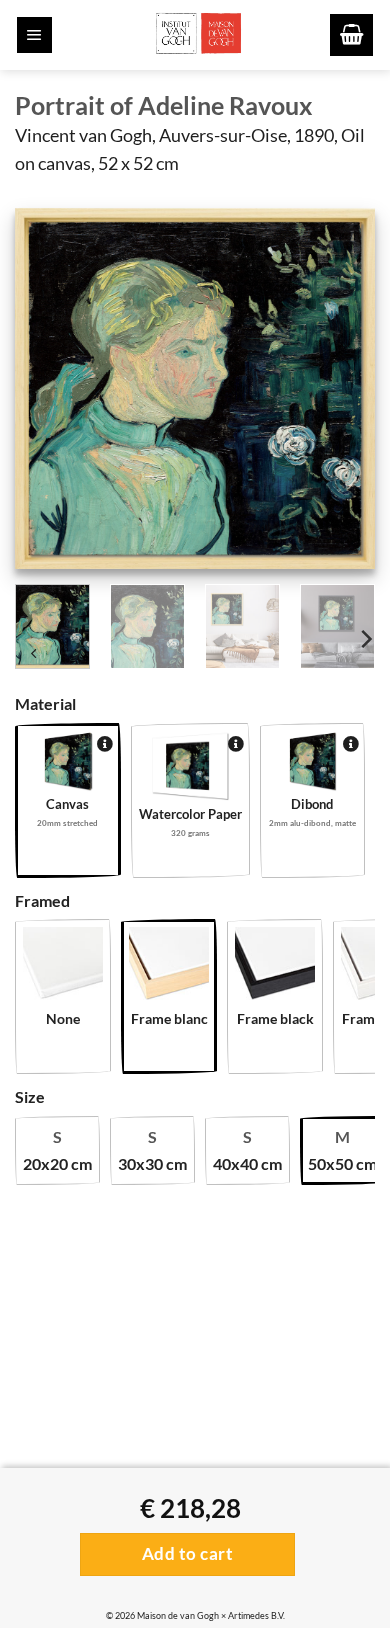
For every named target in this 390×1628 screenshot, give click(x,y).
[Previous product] (77, 656)
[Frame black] (275, 967)
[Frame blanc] (169, 967)
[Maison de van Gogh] (198, 35)
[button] (34, 35)
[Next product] (35, 656)
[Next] (343, 388)
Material (45, 703)
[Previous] (47, 388)
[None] (63, 967)
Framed (42, 900)
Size (30, 1096)
